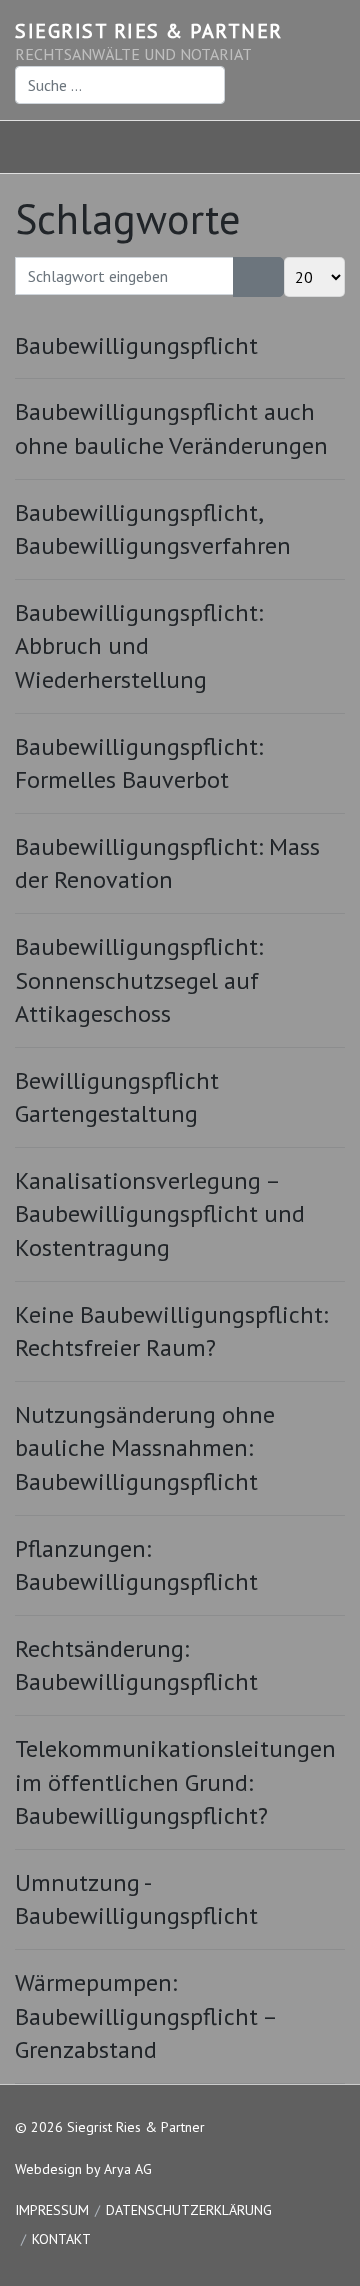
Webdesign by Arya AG (83, 2169)
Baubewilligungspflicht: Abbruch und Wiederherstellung (139, 646)
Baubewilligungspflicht (136, 345)
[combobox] (120, 85)
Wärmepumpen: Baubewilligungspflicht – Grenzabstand (145, 2016)
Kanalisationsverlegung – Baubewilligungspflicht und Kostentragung (160, 1214)
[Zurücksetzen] (271, 277)
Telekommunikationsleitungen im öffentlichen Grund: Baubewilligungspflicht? (175, 1782)
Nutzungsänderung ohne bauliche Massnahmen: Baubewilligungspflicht (145, 1448)
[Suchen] (246, 277)
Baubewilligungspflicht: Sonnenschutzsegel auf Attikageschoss (139, 980)
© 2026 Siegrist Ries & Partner (110, 2127)
